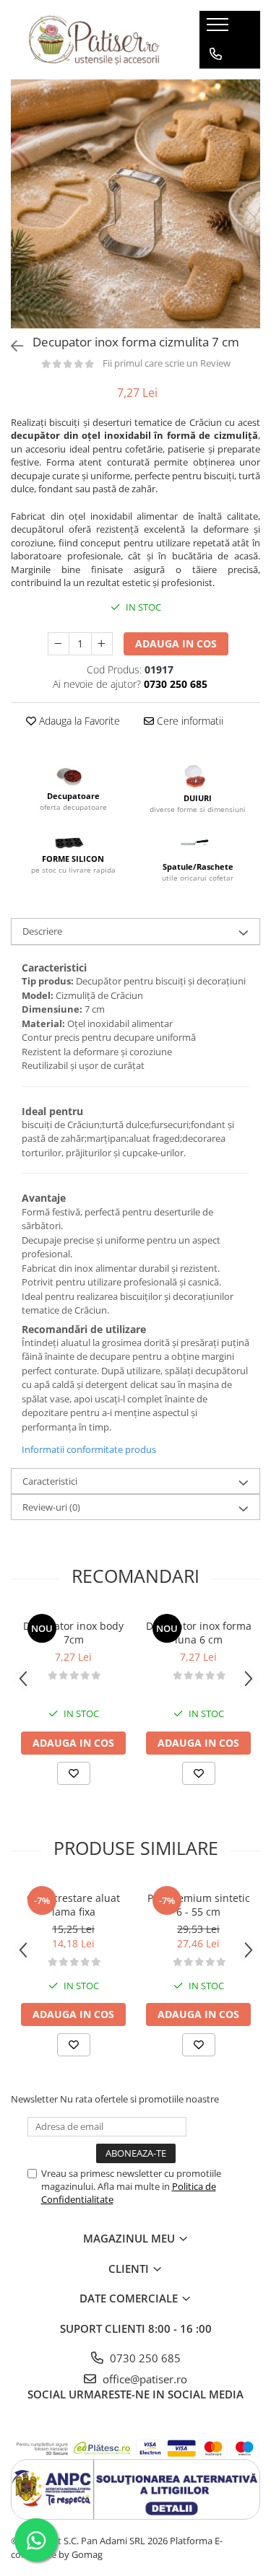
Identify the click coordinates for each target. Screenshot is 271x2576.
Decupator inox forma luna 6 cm (199, 1633)
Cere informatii (189, 721)
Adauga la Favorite (78, 721)
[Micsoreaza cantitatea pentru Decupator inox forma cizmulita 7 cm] (59, 644)
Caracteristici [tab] (50, 1481)
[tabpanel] (135, 204)
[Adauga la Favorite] (74, 1773)
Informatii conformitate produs (89, 1449)
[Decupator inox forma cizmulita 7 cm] (135, 204)
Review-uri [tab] (51, 1507)
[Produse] (219, 29)
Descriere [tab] (42, 931)
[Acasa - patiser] (94, 40)
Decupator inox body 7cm (73, 1633)
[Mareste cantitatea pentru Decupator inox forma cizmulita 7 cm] (102, 644)
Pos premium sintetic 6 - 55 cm (199, 1905)
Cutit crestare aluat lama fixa (73, 1905)
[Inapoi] (11, 346)
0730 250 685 (144, 2358)
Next (249, 219)
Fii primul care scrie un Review (167, 363)
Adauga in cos (176, 643)
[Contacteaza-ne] (216, 54)
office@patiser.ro (143, 2379)
